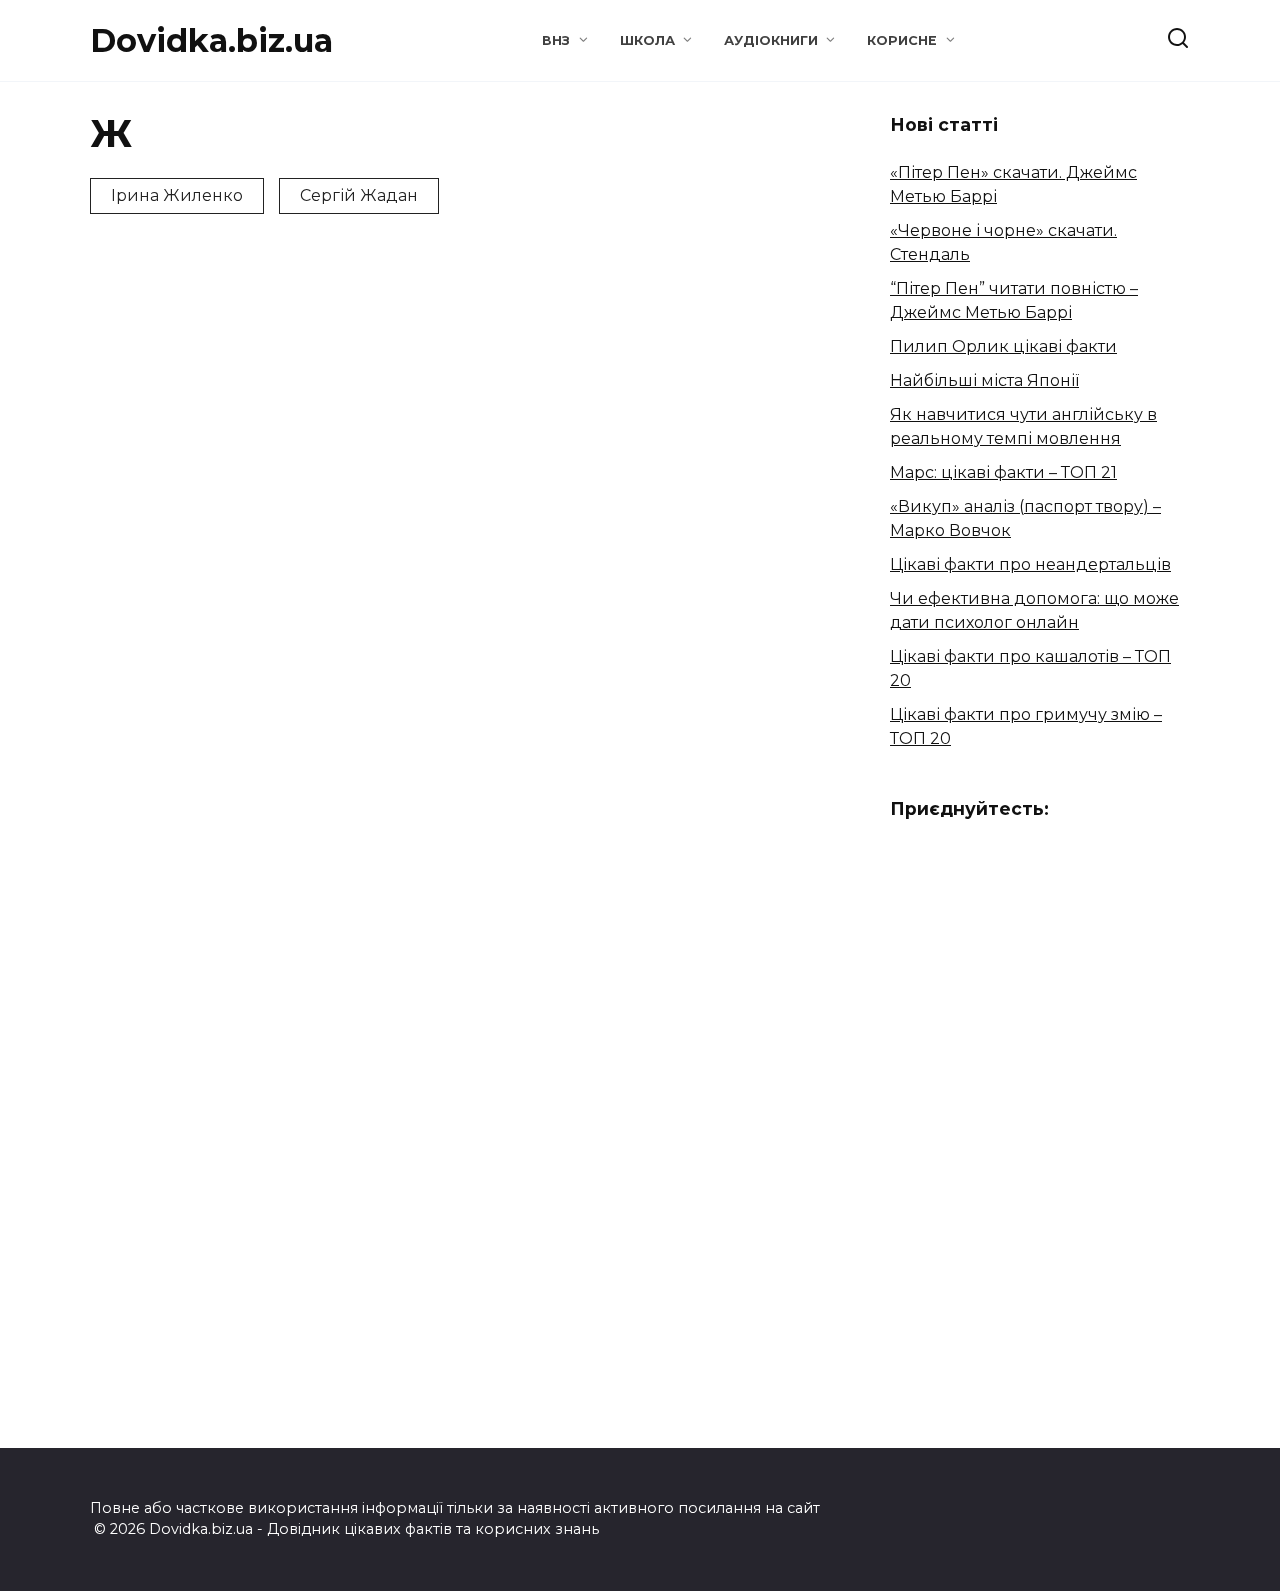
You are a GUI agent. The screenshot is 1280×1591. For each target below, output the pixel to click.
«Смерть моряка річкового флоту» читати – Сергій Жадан (432, 551)
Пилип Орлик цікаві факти (1003, 346)
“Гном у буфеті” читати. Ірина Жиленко (165, 849)
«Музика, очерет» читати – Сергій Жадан (689, 539)
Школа (647, 40)
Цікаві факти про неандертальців (1030, 564)
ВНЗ (556, 40)
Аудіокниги (771, 40)
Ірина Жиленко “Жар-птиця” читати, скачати (706, 830)
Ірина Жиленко (177, 195)
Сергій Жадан (359, 195)
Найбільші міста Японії (984, 380)
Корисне (902, 40)
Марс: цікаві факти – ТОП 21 (1003, 472)
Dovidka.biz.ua (211, 40)
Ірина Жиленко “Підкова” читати (430, 841)
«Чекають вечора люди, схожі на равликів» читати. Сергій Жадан (186, 499)
